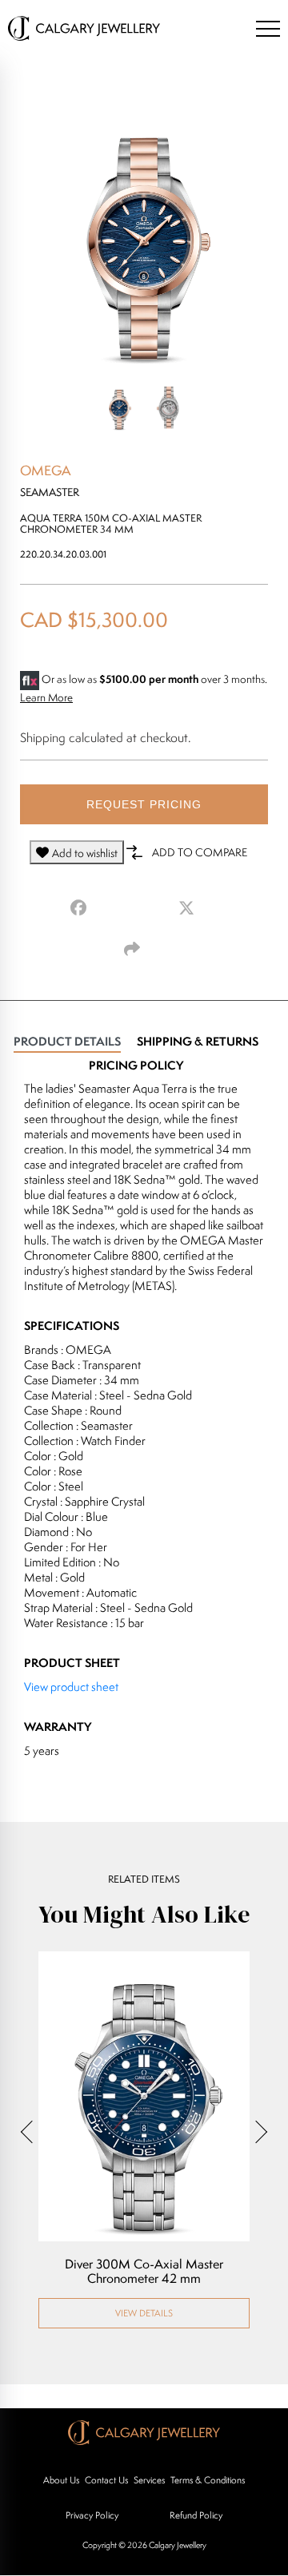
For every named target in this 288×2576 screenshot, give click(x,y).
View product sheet (71, 1687)
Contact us (106, 2480)
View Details (144, 2313)
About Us (61, 2480)
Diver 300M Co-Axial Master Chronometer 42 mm (144, 2272)
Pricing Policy (136, 1065)
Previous (32, 2132)
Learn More (46, 697)
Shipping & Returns (198, 1041)
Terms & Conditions (208, 2480)
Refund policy (196, 2515)
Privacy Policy (92, 2515)
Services (149, 2480)
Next (256, 2132)
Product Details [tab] (67, 1041)
